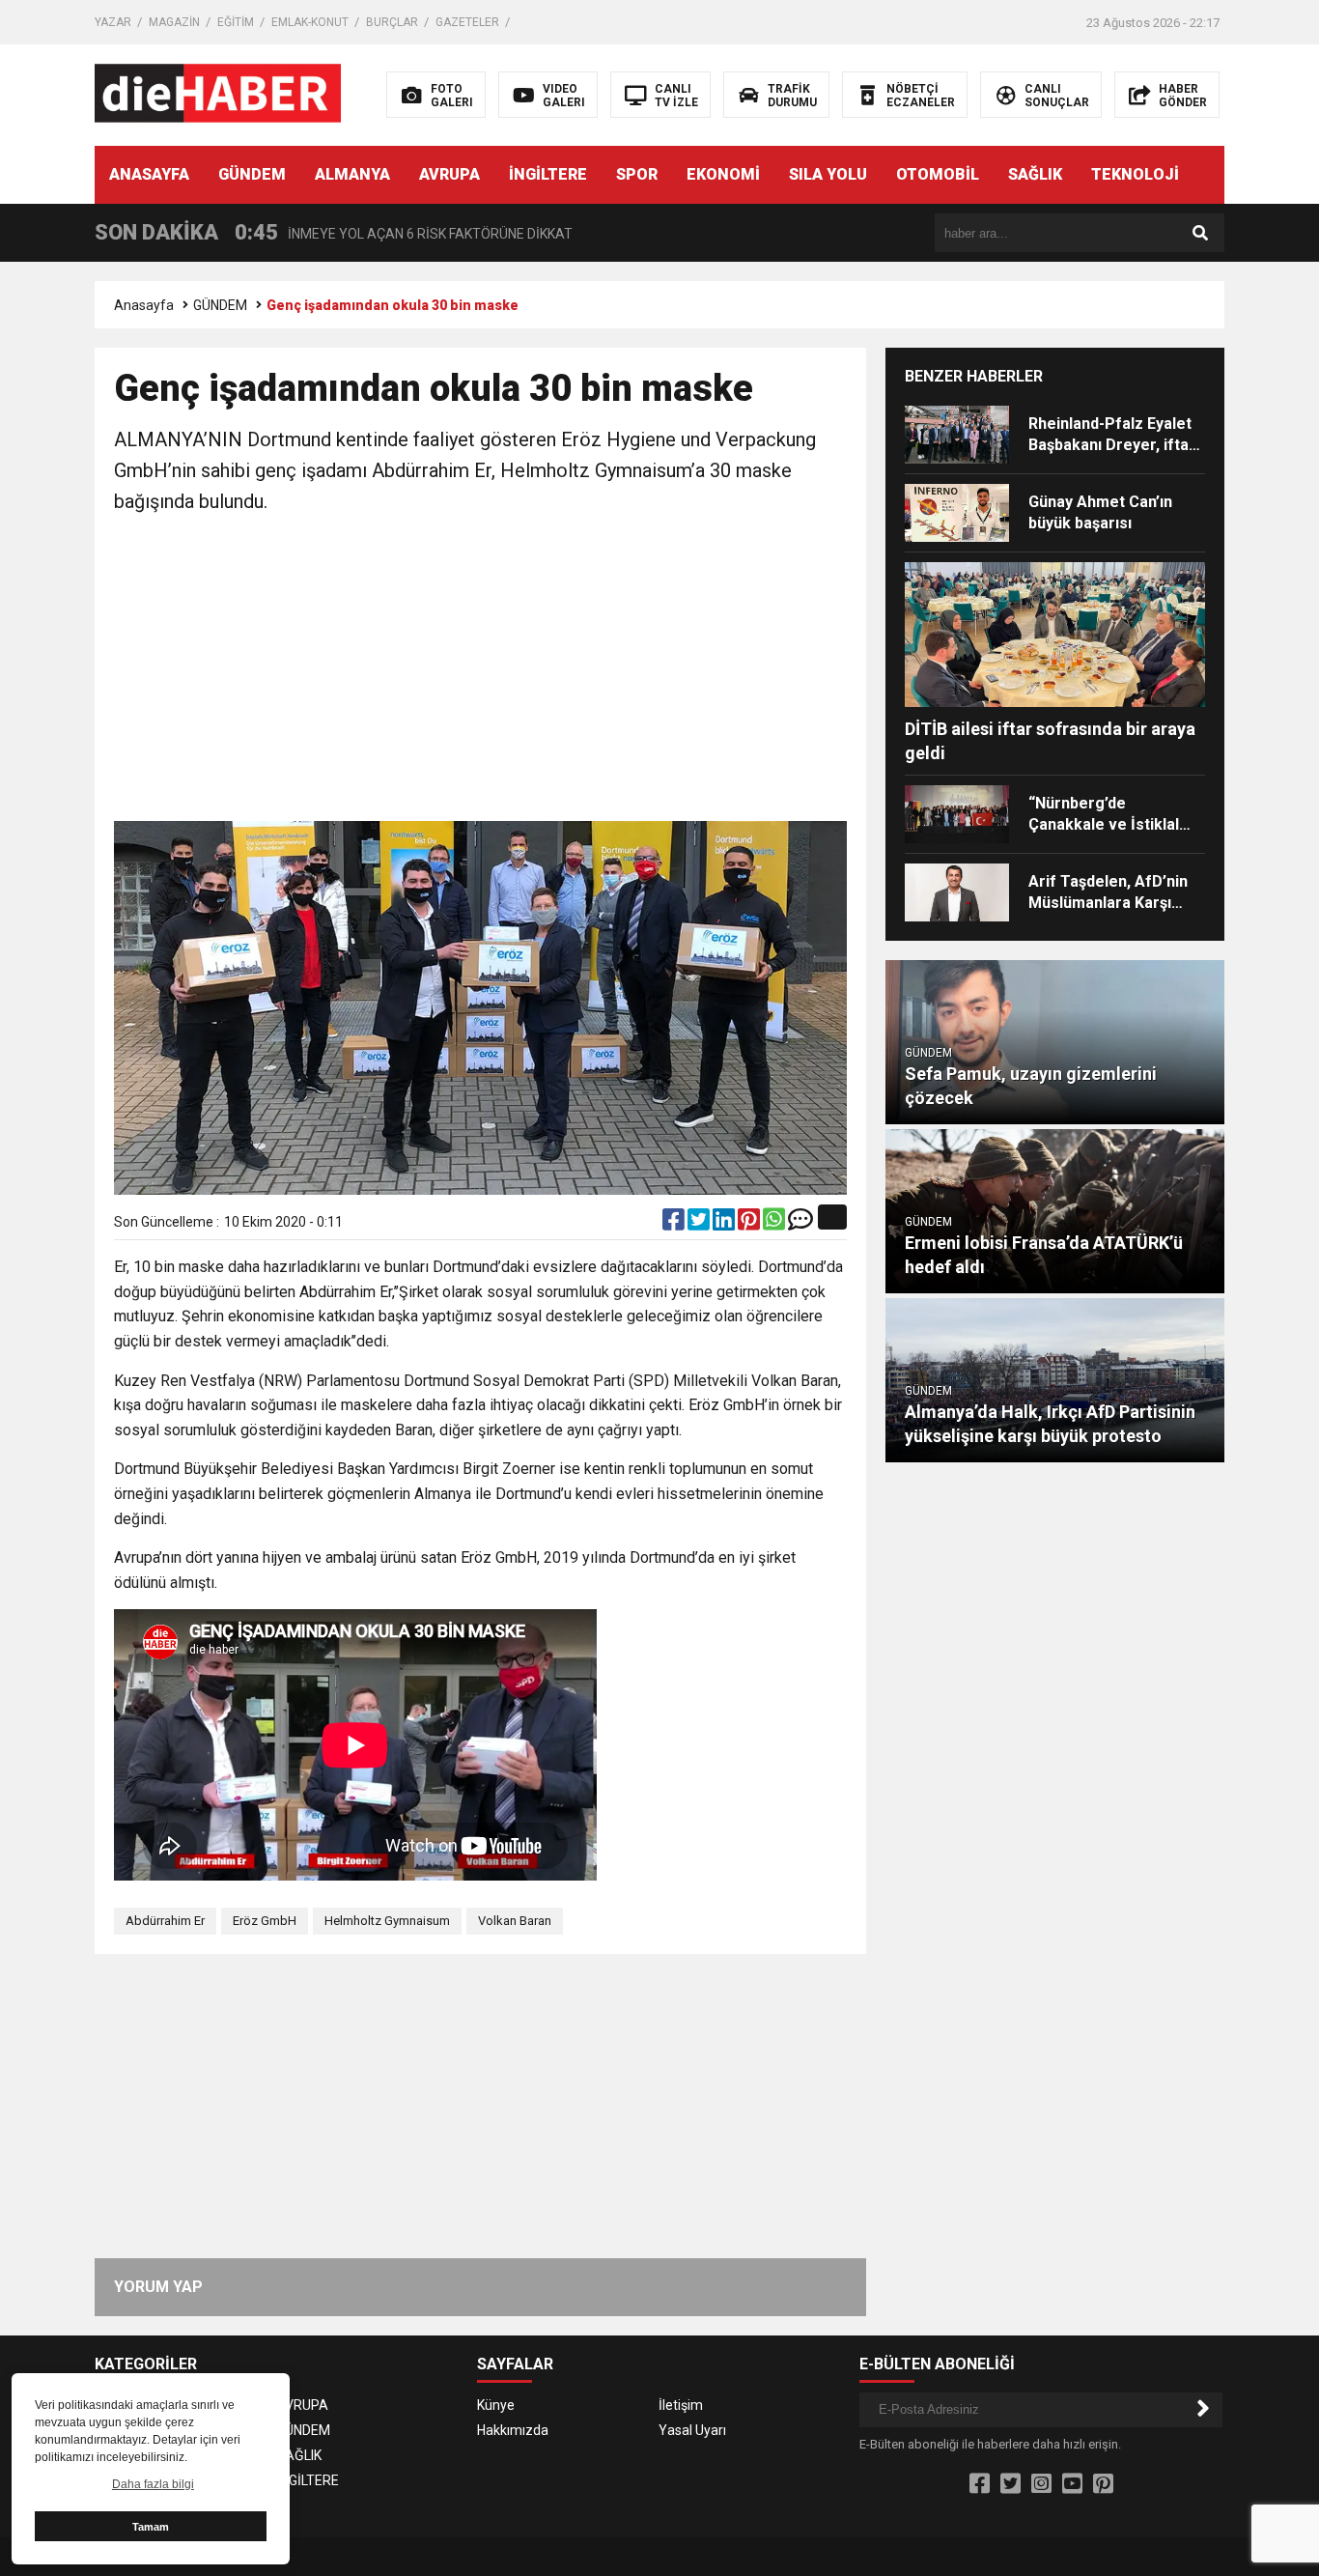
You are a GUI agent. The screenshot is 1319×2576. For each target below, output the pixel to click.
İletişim (681, 2405)
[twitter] (700, 1224)
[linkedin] (725, 1224)
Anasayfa (144, 305)
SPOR (637, 174)
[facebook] (675, 1224)
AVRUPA (449, 174)
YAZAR (113, 22)
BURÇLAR (392, 22)
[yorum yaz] (800, 1224)
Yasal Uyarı (692, 2430)
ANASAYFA (149, 174)
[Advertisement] (480, 671)
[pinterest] (750, 1224)
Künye (496, 2405)
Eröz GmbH (265, 1921)
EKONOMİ (723, 174)
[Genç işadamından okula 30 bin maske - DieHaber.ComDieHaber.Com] (218, 94)
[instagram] (1041, 2484)
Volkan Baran (515, 1921)
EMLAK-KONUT (310, 22)
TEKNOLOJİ (1135, 174)
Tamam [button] (151, 2527)
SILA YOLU (828, 174)
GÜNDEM (252, 174)
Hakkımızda (513, 2430)
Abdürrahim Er (165, 1921)
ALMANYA (352, 174)
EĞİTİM (236, 22)
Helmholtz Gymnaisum (387, 1921)
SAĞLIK (1035, 174)
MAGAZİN (174, 22)
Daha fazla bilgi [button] (153, 2484)
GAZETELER (467, 22)
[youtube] (1072, 2484)
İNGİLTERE (548, 174)
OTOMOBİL (938, 174)
